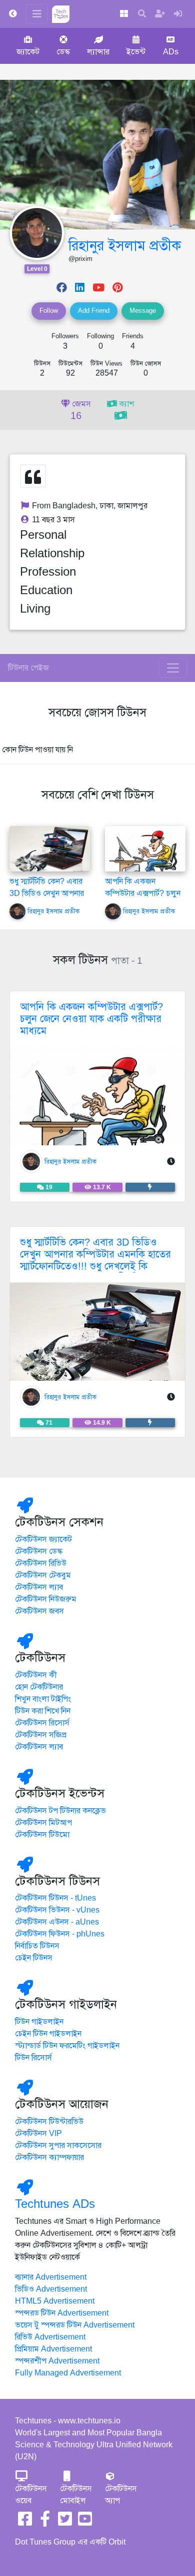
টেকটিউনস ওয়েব (31, 2495)
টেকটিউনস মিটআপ (43, 1823)
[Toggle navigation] (173, 668)
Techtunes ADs (55, 2204)
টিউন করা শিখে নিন (43, 1711)
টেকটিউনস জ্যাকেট (43, 1539)
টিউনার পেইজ (28, 668)
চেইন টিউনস (34, 1958)
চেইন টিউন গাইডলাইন (48, 2034)
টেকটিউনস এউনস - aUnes (57, 1922)
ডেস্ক (63, 52)
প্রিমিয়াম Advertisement (53, 2349)
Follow (49, 311)
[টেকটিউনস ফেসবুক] (25, 2522)
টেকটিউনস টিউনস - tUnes (55, 1898)
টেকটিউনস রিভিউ (41, 1563)
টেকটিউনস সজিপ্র (41, 1735)
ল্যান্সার (98, 52)
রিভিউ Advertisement (50, 2337)
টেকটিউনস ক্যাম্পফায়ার (49, 2157)
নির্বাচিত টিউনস (37, 1946)
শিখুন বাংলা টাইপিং (43, 1699)
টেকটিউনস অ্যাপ (121, 2495)
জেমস (80, 411)
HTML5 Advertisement (55, 2301)
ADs (171, 52)
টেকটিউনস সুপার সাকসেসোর (58, 2146)
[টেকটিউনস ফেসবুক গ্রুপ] (45, 2522)
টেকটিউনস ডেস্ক (39, 1551)
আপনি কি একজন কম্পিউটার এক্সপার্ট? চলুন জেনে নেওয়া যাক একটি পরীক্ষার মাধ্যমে (91, 1019)
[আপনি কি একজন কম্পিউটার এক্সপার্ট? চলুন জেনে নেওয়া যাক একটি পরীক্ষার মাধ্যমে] (145, 857)
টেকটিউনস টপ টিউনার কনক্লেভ (60, 1811)
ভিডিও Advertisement (51, 2289)
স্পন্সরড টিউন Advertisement (62, 2313)
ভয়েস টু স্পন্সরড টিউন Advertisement (75, 2325)
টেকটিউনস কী (36, 1675)
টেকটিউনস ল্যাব (39, 1587)
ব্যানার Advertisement (51, 2277)
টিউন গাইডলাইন (39, 2022)
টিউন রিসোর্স (33, 2058)
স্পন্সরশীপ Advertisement (57, 2361)
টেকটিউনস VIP (38, 2134)
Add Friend (94, 311)
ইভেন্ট (136, 52)
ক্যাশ (125, 404)
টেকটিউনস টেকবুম (43, 1575)
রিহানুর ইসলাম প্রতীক (125, 246)
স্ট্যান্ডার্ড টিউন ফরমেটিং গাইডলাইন (67, 2046)
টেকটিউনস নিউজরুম (46, 1599)
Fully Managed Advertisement (68, 2373)
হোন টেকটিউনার (39, 1687)
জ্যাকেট (28, 52)
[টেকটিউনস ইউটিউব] (85, 2522)
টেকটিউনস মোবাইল (76, 2495)
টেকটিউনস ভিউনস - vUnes (57, 1910)
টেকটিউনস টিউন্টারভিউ (49, 2122)
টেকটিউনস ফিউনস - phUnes (60, 1934)
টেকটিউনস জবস (39, 1611)
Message (143, 311)
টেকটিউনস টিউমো (42, 1835)
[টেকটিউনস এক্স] (65, 2522)
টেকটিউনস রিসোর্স (42, 1723)
